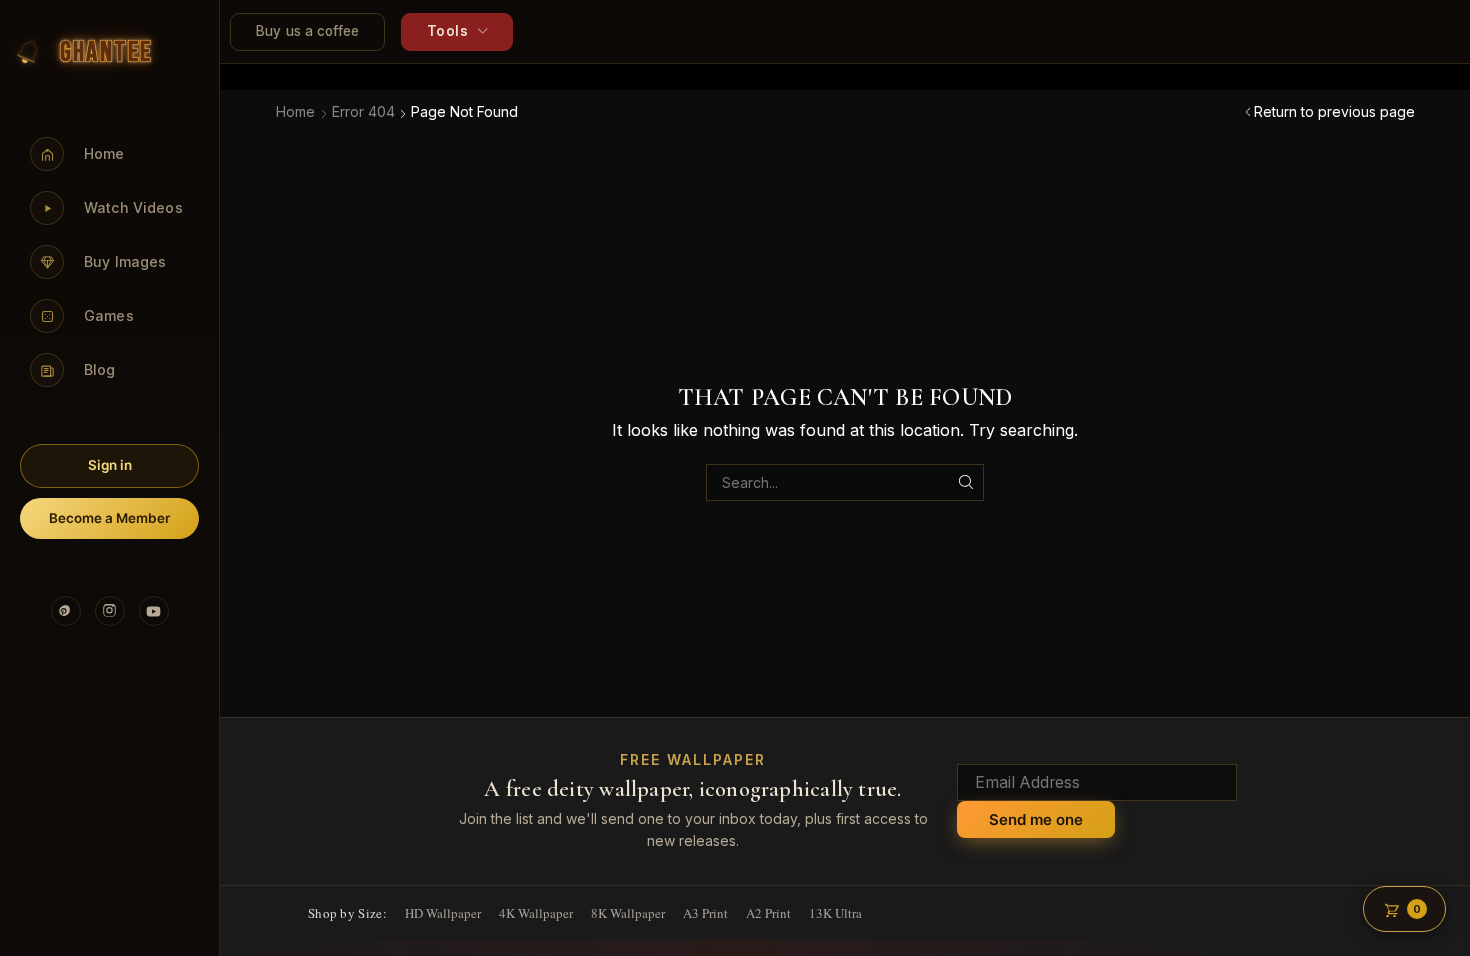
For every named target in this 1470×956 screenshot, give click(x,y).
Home (295, 111)
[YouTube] (154, 611)
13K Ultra (835, 913)
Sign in (110, 465)
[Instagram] (110, 611)
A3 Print (705, 913)
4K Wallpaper (536, 913)
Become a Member (109, 518)
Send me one (1036, 819)
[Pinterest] (66, 611)
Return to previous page (1334, 111)
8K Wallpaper (628, 913)
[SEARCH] (965, 482)
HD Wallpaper (443, 913)
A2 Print (768, 913)
